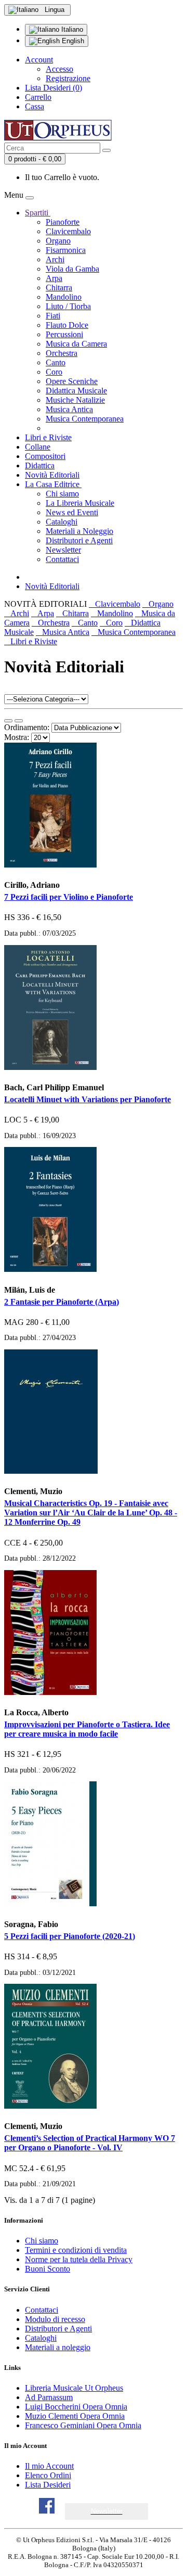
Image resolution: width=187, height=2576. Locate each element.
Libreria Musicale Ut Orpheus (74, 2388)
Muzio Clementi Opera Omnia (75, 2416)
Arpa (54, 278)
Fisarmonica (66, 250)
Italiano (71, 29)
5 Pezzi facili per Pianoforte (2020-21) (70, 1936)
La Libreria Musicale (80, 503)
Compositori (45, 456)
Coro (54, 372)
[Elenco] (8, 721)
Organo (58, 241)
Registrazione (68, 78)
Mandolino (64, 297)
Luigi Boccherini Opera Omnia (76, 2407)
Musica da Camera (76, 344)
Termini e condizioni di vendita (76, 2250)
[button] (107, 2511)
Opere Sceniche (72, 381)
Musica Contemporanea (85, 419)
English (72, 41)
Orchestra (62, 353)
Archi (55, 259)
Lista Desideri (48, 2485)
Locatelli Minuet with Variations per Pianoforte (88, 1099)
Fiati (53, 316)
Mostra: (17, 737)
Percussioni (64, 334)
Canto (56, 362)
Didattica (40, 466)
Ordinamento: (27, 727)
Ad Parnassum (49, 2397)
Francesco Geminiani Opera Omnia (83, 2425)
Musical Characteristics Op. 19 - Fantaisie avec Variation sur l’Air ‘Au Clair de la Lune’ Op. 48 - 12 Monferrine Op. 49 (91, 1513)
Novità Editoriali (52, 475)
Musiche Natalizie (75, 400)
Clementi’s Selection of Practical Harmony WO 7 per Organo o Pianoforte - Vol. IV (90, 2143)
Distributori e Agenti (79, 540)
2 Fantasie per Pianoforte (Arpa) (62, 1302)
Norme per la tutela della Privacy (79, 2259)
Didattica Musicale (76, 391)
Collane (38, 447)
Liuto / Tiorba (68, 306)
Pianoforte (63, 222)
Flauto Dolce (67, 325)
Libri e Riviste (48, 437)
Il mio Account (49, 2466)
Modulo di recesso (55, 2319)
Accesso (59, 69)
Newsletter (63, 550)
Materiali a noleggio (58, 2347)
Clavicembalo (68, 231)
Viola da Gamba (72, 269)
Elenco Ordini (48, 2475)
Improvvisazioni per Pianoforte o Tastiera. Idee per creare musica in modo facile (87, 1729)
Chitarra (59, 288)
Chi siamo (62, 494)
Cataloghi (62, 522)
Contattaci (62, 559)
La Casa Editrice (53, 484)
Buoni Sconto (48, 2269)
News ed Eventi (72, 512)
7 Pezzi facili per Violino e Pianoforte (69, 897)
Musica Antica (69, 409)
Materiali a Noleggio (79, 531)
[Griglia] (19, 721)
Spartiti (38, 213)
